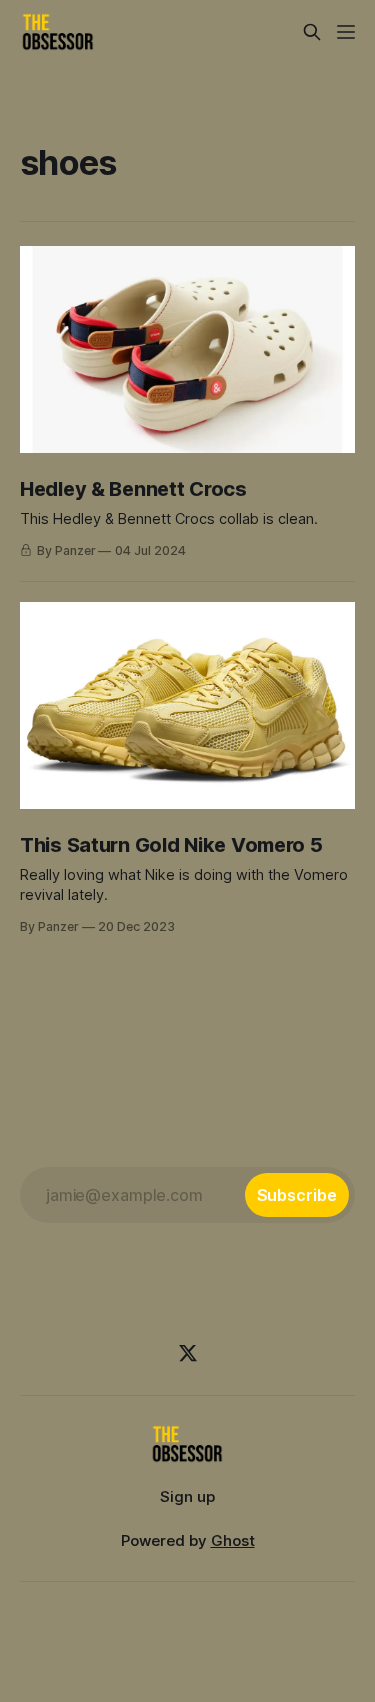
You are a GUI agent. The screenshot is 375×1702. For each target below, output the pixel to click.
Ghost (233, 1540)
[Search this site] (312, 32)
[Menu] (346, 32)
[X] (188, 1353)
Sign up (187, 1496)
